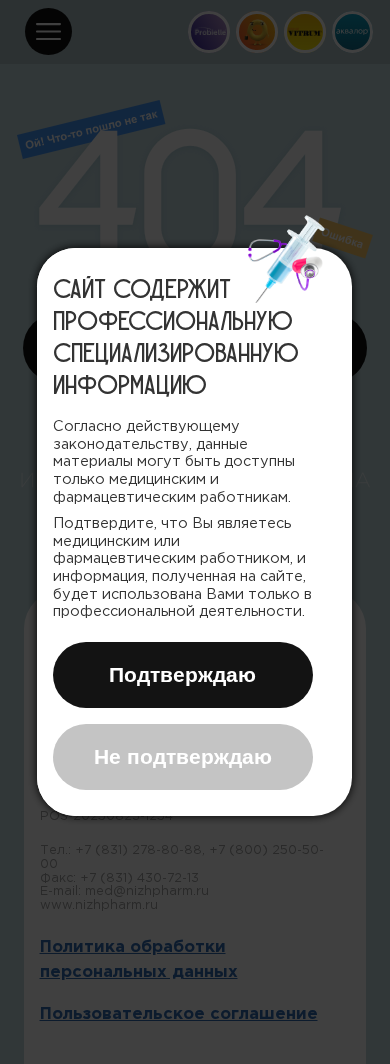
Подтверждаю (182, 674)
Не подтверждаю (183, 756)
